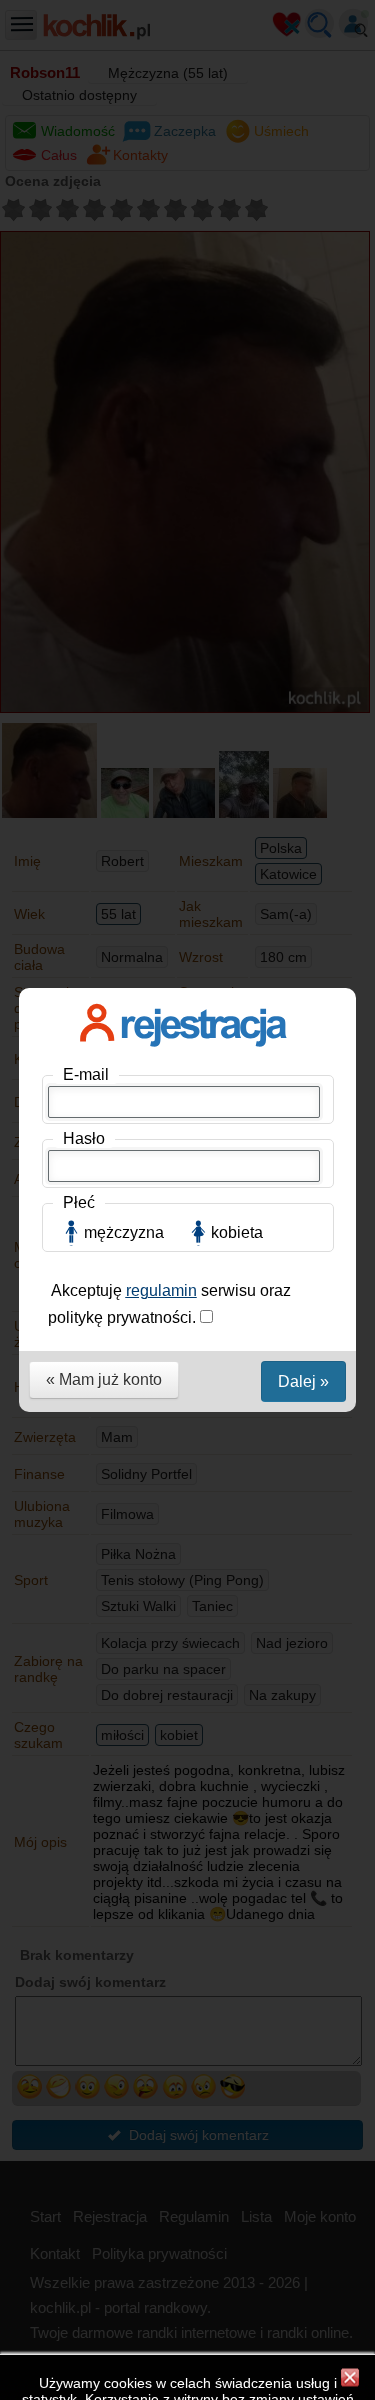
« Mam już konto (104, 1379)
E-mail (86, 1074)
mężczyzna (124, 1232)
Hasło (84, 1138)
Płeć (79, 1202)
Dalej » (303, 1381)
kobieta (237, 1232)
